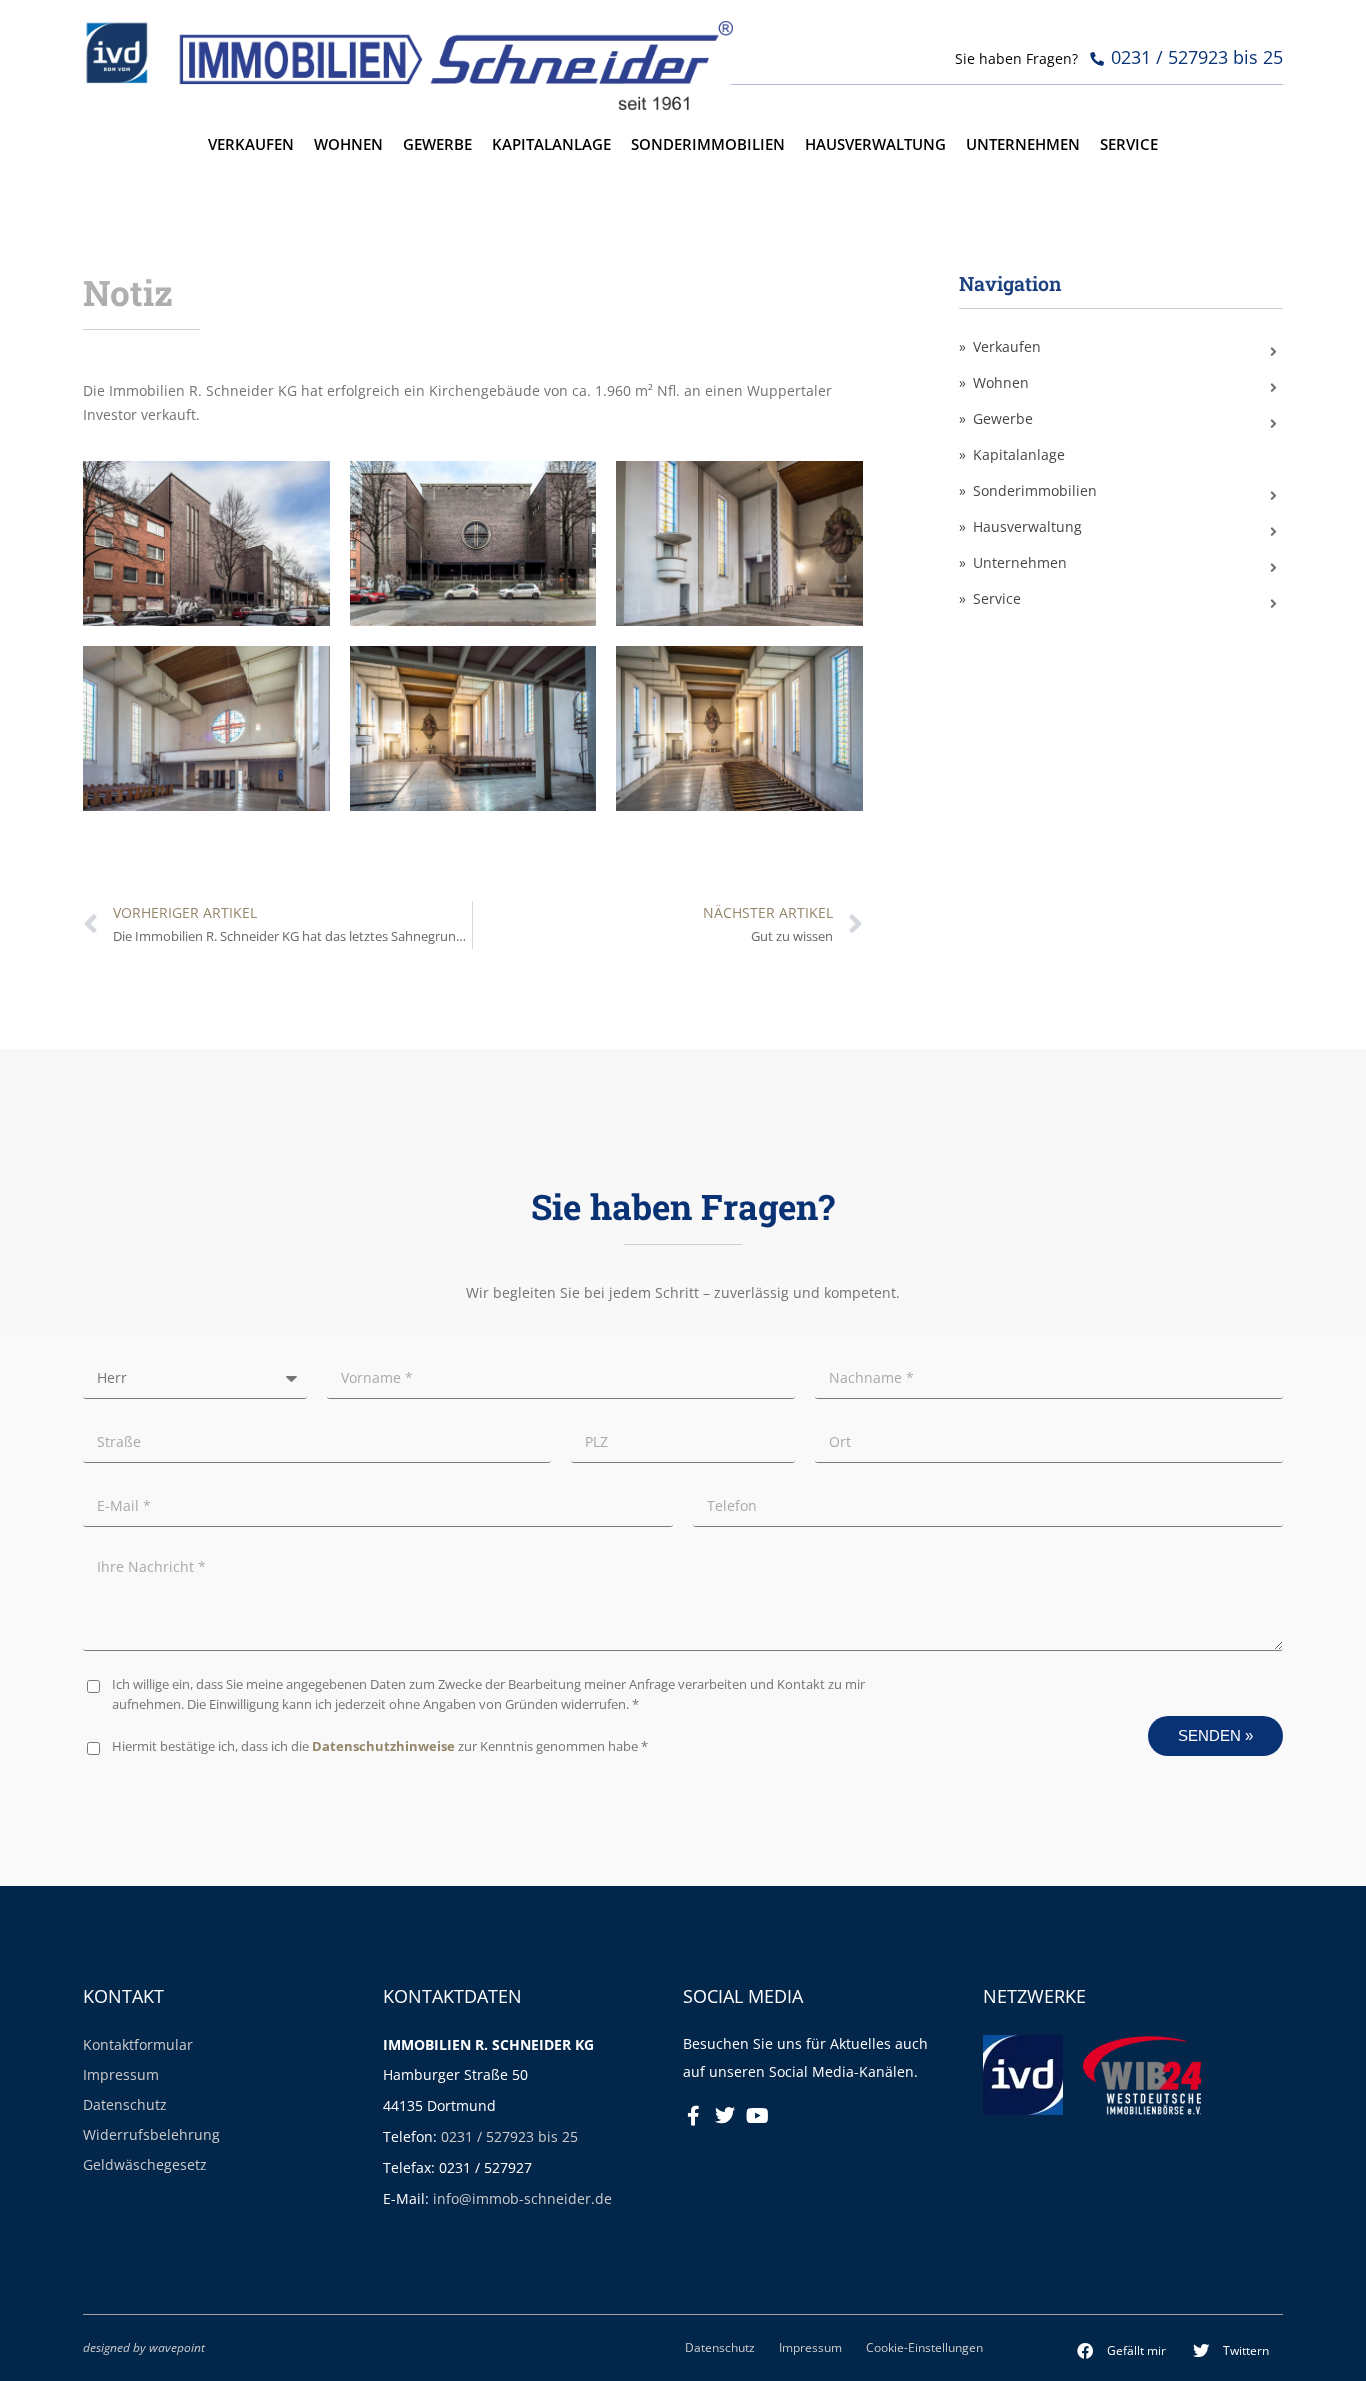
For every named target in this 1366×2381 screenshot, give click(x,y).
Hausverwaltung (875, 144)
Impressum (121, 2074)
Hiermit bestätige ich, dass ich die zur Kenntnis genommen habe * (380, 1746)
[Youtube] (757, 2116)
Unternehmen (1023, 144)
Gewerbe (437, 144)
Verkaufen (251, 144)
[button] (1122, 2351)
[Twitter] (725, 2116)
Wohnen (348, 144)
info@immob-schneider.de (522, 2198)
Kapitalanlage (551, 144)
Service (1129, 144)
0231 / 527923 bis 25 (509, 2136)
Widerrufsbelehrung (151, 2134)
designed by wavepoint (144, 2347)
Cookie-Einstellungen (924, 2347)
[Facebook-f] (693, 2116)
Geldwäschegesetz (145, 2164)
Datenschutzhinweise (383, 1746)
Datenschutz (125, 2104)
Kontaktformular (138, 2044)
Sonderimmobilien (708, 144)
